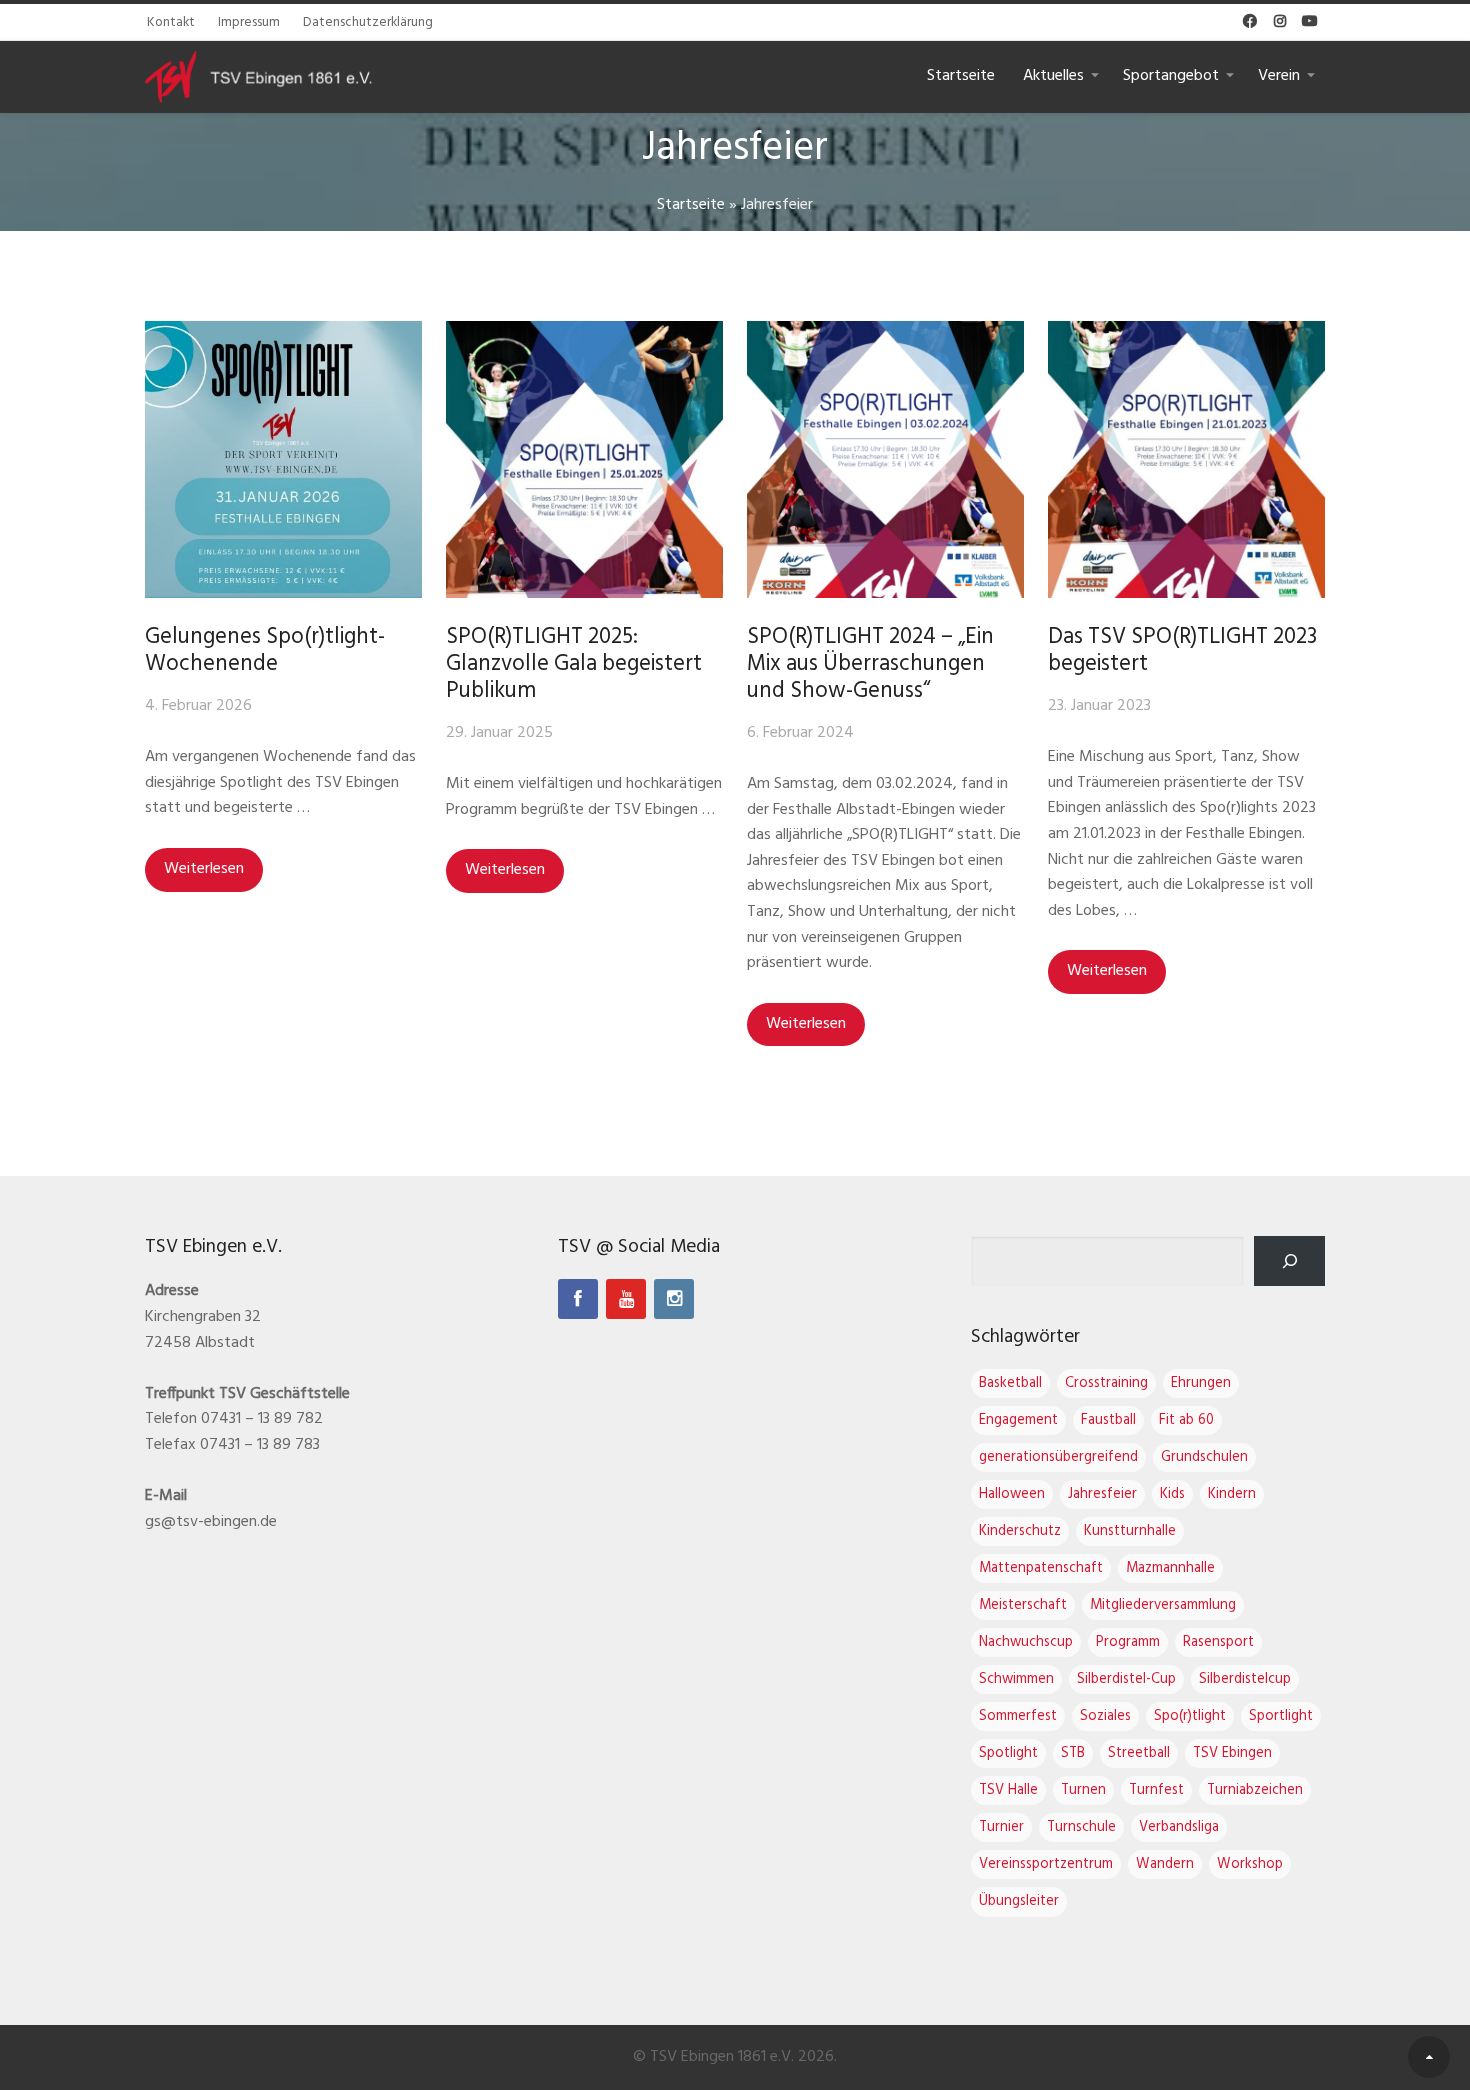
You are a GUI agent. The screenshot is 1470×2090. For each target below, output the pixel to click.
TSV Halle (1008, 1790)
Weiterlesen (204, 869)
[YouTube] (626, 1299)
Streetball (1139, 1753)
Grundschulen (1204, 1457)
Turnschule (1081, 1827)
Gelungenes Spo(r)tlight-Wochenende (265, 650)
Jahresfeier (1102, 1494)
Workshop (1250, 1864)
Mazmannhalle (1170, 1568)
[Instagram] (674, 1299)
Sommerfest (1018, 1716)
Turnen (1083, 1790)
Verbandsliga (1179, 1827)
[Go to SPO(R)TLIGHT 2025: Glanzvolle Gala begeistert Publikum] (584, 459)
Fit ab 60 (1186, 1420)
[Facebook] (578, 1299)
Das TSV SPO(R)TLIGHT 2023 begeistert (1182, 650)
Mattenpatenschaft (1041, 1568)
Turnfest (1156, 1790)
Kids (1172, 1494)
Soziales (1105, 1716)
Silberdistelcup (1245, 1679)
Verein (1279, 76)
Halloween (1012, 1494)
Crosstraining (1106, 1383)
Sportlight (1281, 1716)
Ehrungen (1201, 1383)
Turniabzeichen (1255, 1790)
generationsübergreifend (1058, 1457)
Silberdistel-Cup (1126, 1679)
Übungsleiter (1019, 1901)
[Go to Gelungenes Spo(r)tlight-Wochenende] (283, 459)
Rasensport (1218, 1642)
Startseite (961, 76)
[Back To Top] (1429, 2057)
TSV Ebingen (1232, 1753)
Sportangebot (1171, 76)
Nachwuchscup (1026, 1642)
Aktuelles (1053, 76)
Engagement (1018, 1420)
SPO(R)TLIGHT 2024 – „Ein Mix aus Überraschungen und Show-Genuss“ (870, 664)
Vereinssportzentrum (1046, 1864)
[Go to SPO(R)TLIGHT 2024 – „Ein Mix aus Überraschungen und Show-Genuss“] (885, 459)
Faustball (1108, 1420)
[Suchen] (1289, 1260)
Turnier (1001, 1827)
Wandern (1165, 1864)
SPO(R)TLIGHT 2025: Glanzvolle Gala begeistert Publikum (574, 664)
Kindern (1232, 1494)
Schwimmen (1016, 1679)
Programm (1128, 1642)
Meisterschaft (1023, 1605)
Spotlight (1008, 1753)
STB (1073, 1753)
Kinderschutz (1020, 1531)
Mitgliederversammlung (1163, 1605)
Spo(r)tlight (1190, 1716)
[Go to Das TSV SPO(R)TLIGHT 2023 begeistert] (1186, 459)
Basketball (1010, 1383)
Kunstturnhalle (1130, 1531)
